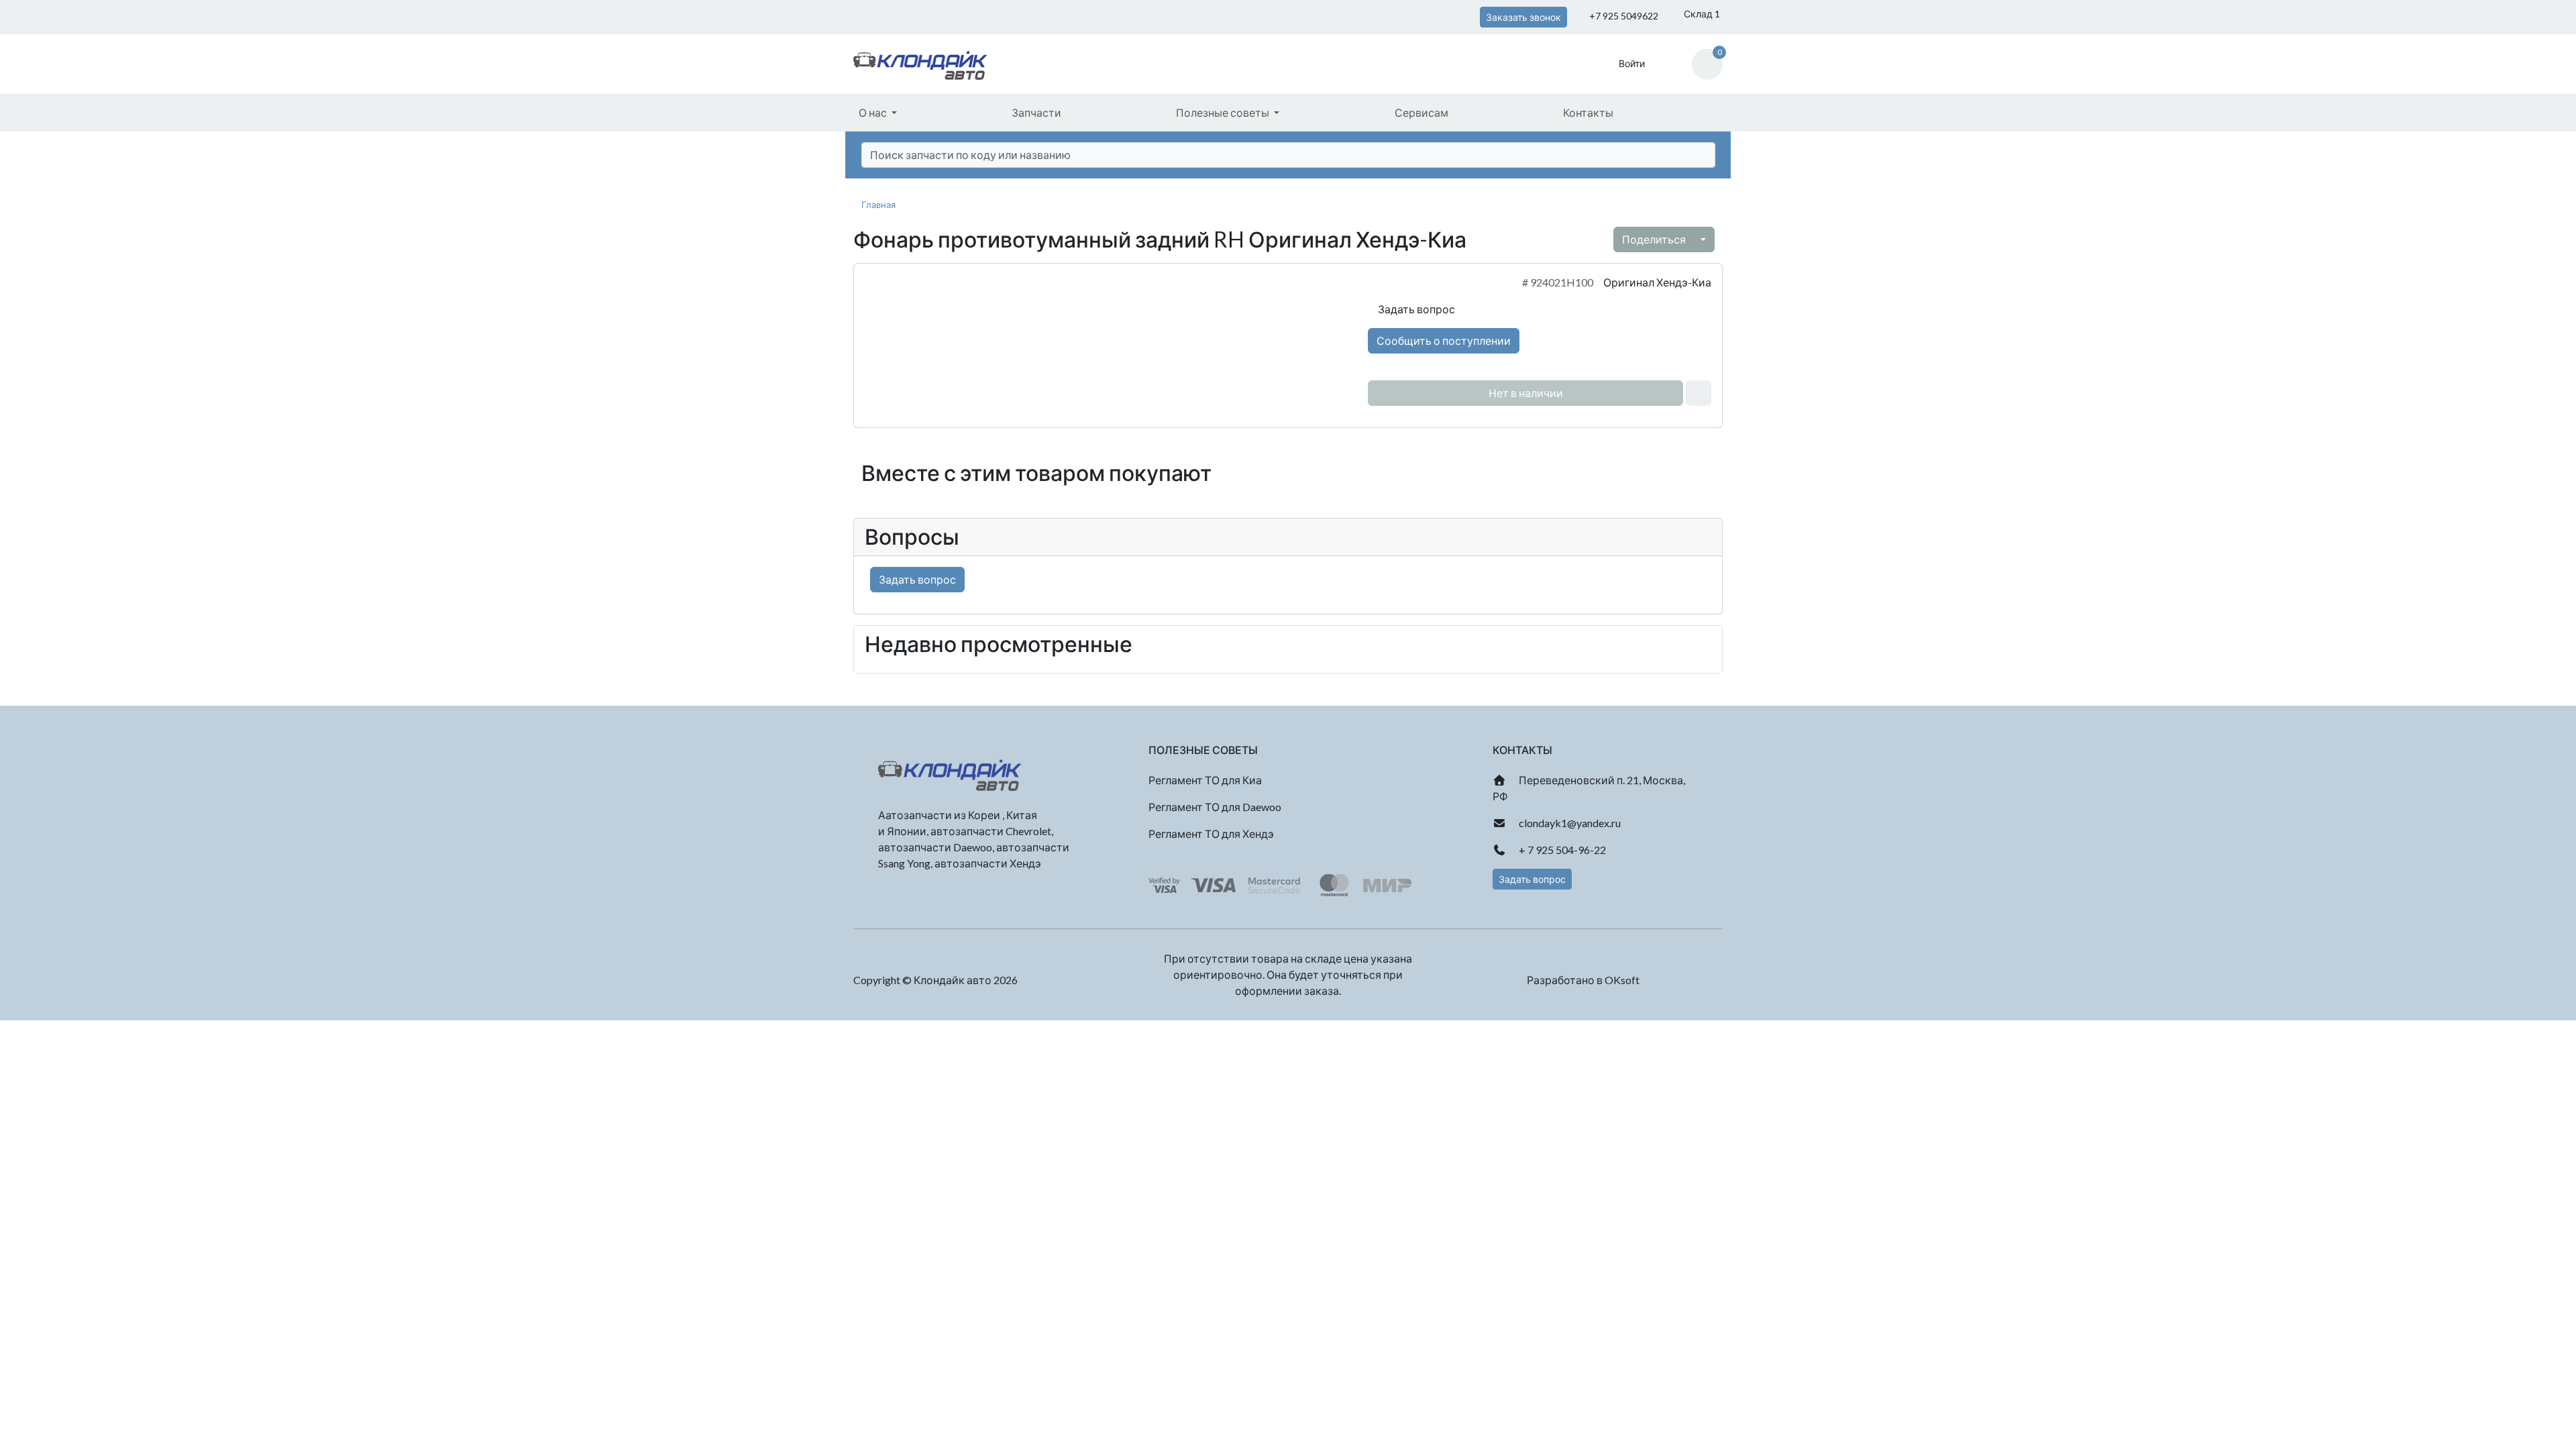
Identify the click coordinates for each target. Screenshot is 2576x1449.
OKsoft (1622, 980)
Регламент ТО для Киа (1205, 780)
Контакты (1588, 112)
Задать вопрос (1415, 309)
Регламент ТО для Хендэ (1211, 834)
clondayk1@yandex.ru (1569, 823)
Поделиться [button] (1655, 239)
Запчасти (1036, 112)
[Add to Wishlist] (1699, 393)
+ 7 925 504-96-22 (1561, 850)
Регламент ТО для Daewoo (1215, 807)
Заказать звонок (1523, 17)
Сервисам (1421, 112)
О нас (874, 112)
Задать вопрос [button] (1532, 879)
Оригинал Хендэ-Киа (1657, 282)
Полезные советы (1224, 112)
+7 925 (1623, 16)
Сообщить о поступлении (1444, 340)
